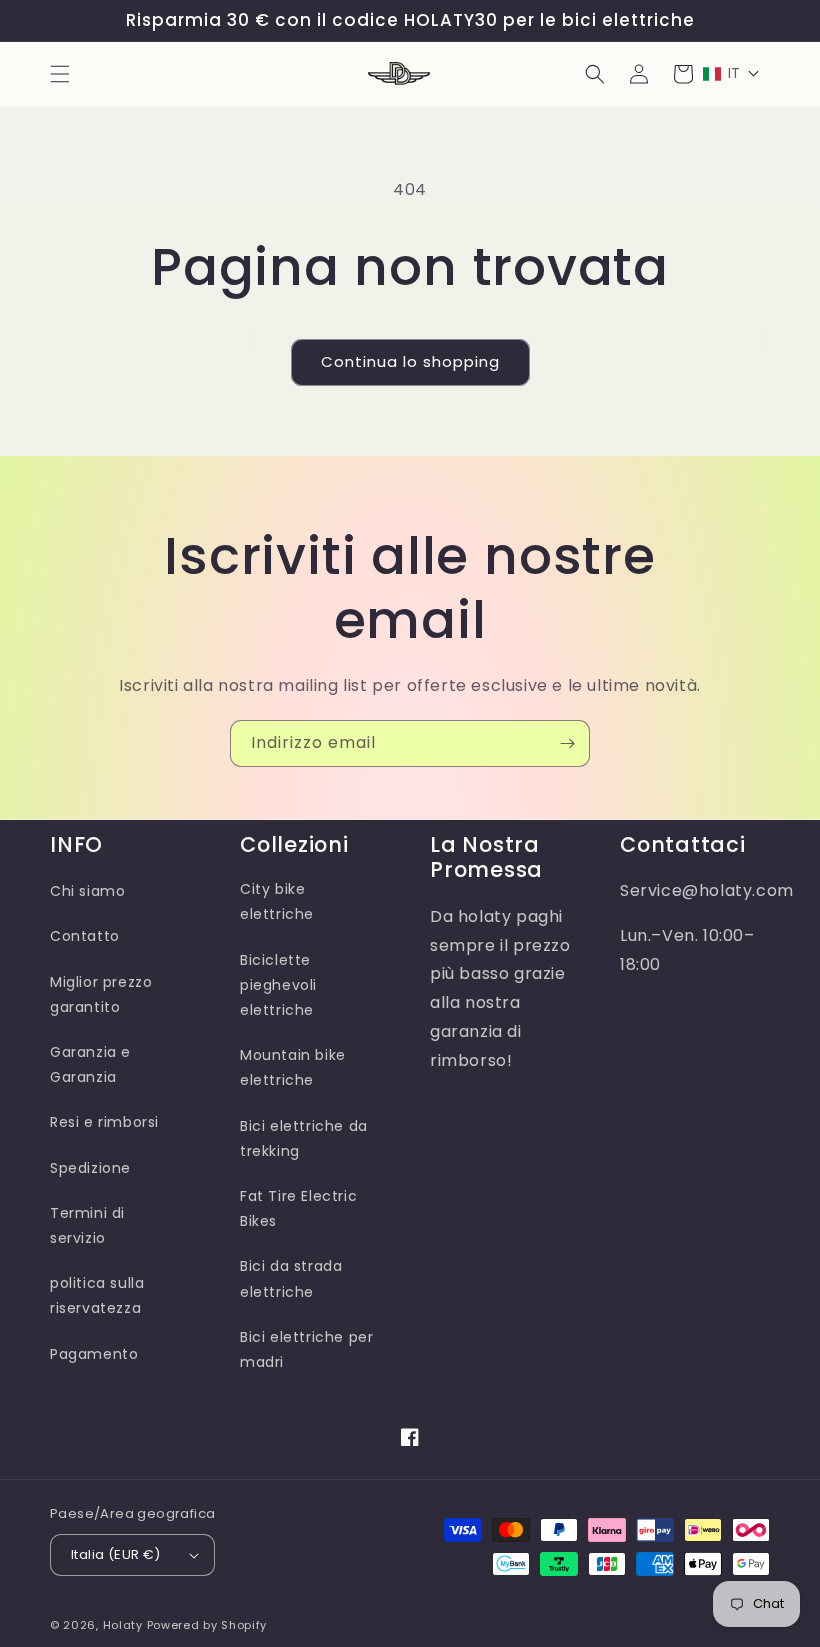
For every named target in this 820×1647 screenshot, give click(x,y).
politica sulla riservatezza (97, 1295)
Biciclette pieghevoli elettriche (278, 985)
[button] (60, 74)
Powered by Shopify (207, 1625)
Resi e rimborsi (104, 1122)
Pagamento (94, 1354)
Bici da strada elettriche (291, 1278)
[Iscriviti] (567, 743)
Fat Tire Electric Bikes (298, 1208)
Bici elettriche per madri (306, 1349)
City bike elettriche (277, 901)
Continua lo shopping (410, 361)
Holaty (123, 1625)
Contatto (85, 936)
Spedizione (90, 1168)
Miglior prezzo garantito (101, 994)
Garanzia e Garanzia (90, 1064)
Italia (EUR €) (116, 1554)
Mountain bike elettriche (293, 1067)
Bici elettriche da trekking (304, 1138)
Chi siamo (87, 891)
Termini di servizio (87, 1225)
